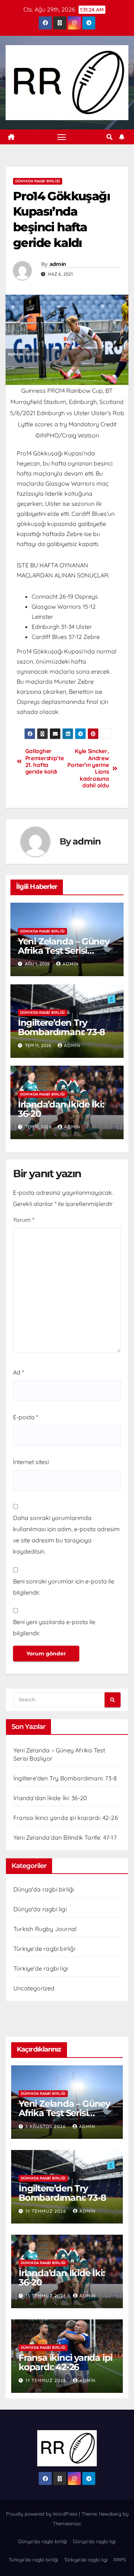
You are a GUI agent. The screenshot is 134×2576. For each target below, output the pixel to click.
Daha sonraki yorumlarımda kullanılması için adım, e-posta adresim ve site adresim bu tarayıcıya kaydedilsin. (66, 1535)
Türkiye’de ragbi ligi (86, 2560)
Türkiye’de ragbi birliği (33, 2560)
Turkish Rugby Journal (45, 1929)
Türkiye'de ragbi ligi (41, 1968)
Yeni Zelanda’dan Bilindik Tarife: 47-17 (65, 1837)
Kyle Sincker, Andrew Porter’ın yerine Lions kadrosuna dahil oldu (88, 768)
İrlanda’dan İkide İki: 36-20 (61, 1109)
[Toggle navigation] (62, 137)
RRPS (120, 2560)
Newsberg (110, 2514)
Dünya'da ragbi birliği (38, 181)
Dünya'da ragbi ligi (40, 1909)
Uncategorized (34, 1988)
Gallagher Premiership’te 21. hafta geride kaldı (45, 761)
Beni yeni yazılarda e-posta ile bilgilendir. (54, 1627)
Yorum (24, 1220)
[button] (109, 137)
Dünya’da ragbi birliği (43, 2541)
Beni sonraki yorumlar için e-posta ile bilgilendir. (64, 1587)
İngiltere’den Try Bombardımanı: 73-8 (61, 1027)
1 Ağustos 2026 (47, 2126)
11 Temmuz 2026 (47, 2211)
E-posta (25, 1417)
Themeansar (67, 2523)
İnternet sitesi (31, 1462)
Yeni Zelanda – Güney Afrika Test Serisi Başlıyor (64, 951)
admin (58, 264)
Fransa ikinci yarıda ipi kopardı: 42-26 (66, 1818)
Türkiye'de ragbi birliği (44, 1949)
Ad (18, 1372)
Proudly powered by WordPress (42, 2514)
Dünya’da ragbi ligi (94, 2541)
